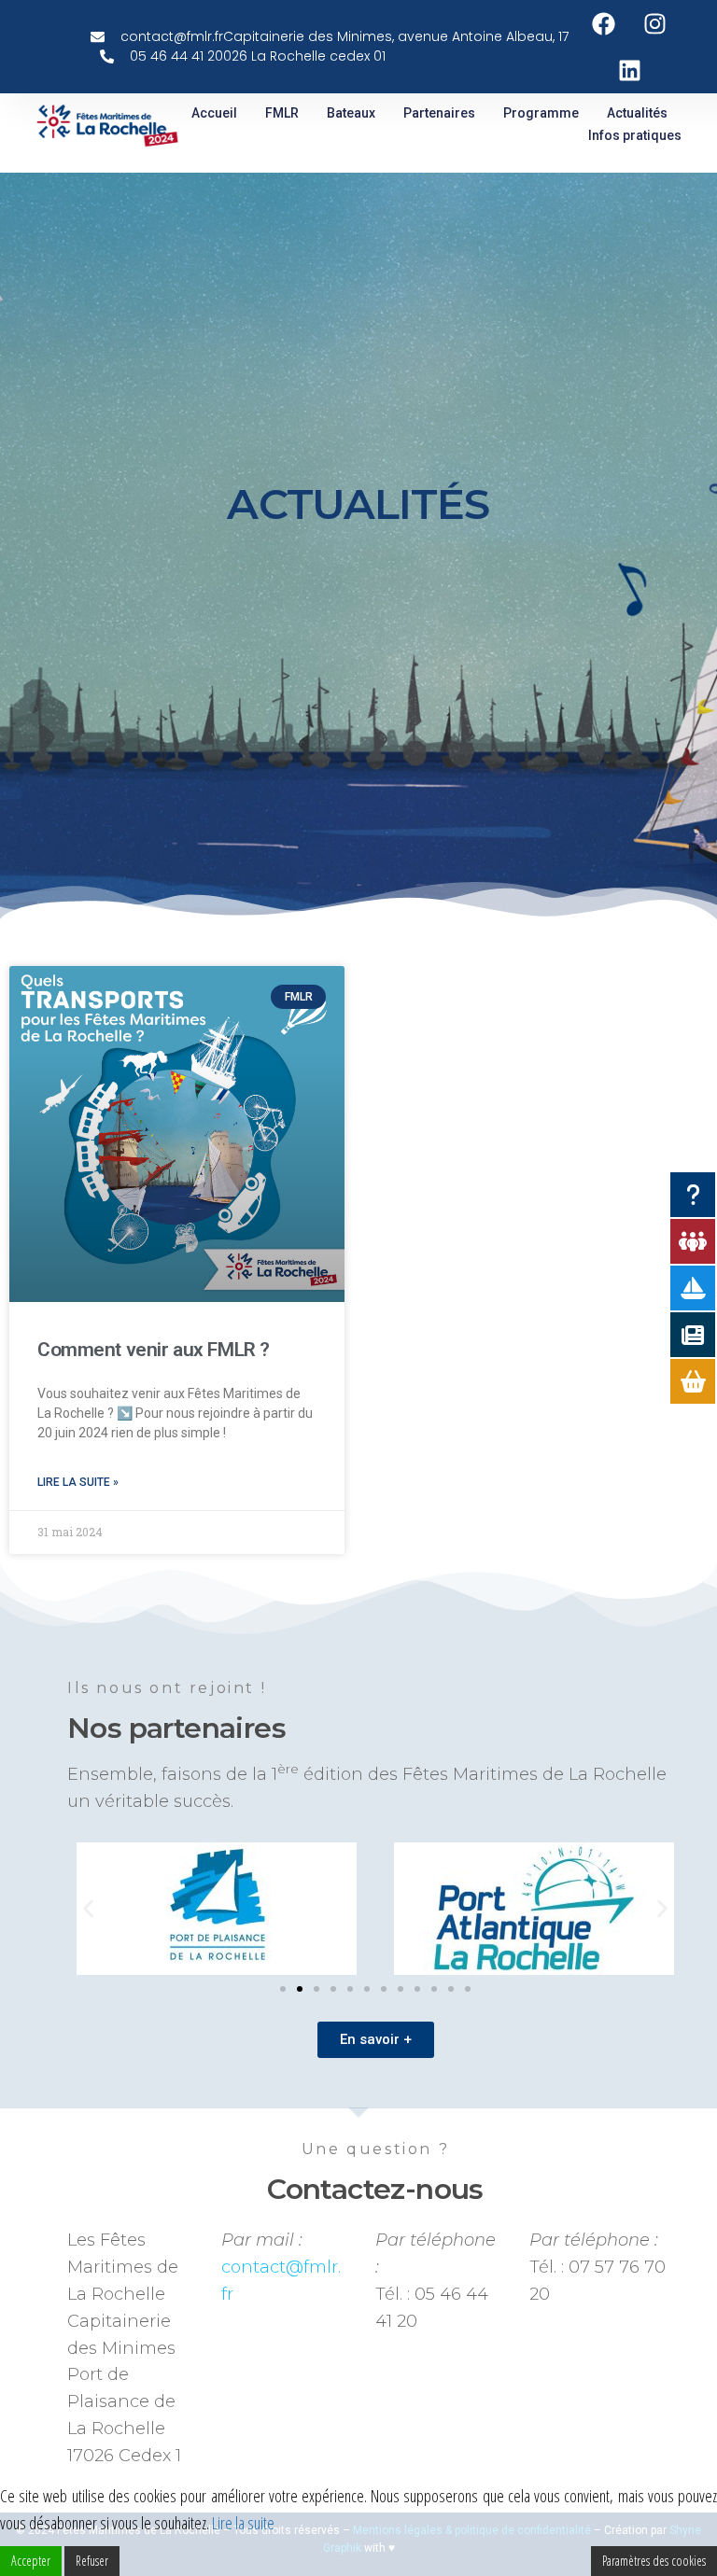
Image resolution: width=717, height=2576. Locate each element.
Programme (541, 113)
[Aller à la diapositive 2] (300, 1989)
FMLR (282, 113)
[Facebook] (604, 23)
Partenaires (439, 113)
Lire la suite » (78, 1482)
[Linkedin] (629, 70)
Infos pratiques (635, 135)
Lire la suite (243, 2523)
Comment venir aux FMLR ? (154, 1350)
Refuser (92, 2561)
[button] (88, 1909)
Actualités (637, 113)
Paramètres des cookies (654, 2561)
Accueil (214, 113)
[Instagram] (655, 23)
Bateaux (351, 113)
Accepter (31, 2561)
